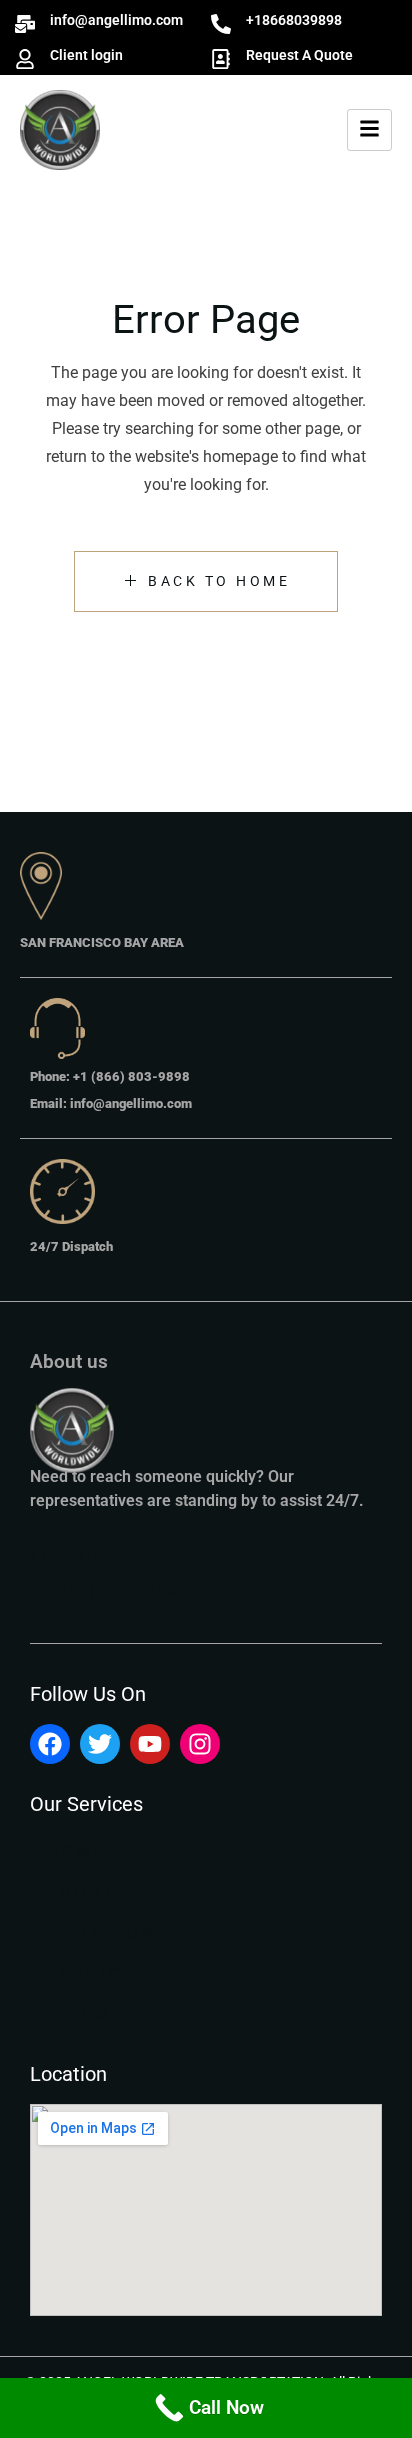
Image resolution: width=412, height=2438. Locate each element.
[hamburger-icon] (369, 130)
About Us (99, 1892)
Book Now (103, 1933)
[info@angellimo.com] (25, 24)
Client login (86, 55)
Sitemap (93, 2015)
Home (76, 1851)
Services (98, 1974)
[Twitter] (100, 1744)
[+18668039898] (221, 24)
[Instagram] (200, 1744)
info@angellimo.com (116, 20)
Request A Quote (299, 55)
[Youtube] (150, 1744)
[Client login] (25, 59)
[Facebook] (50, 1744)
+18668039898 (294, 20)
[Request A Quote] (221, 59)
